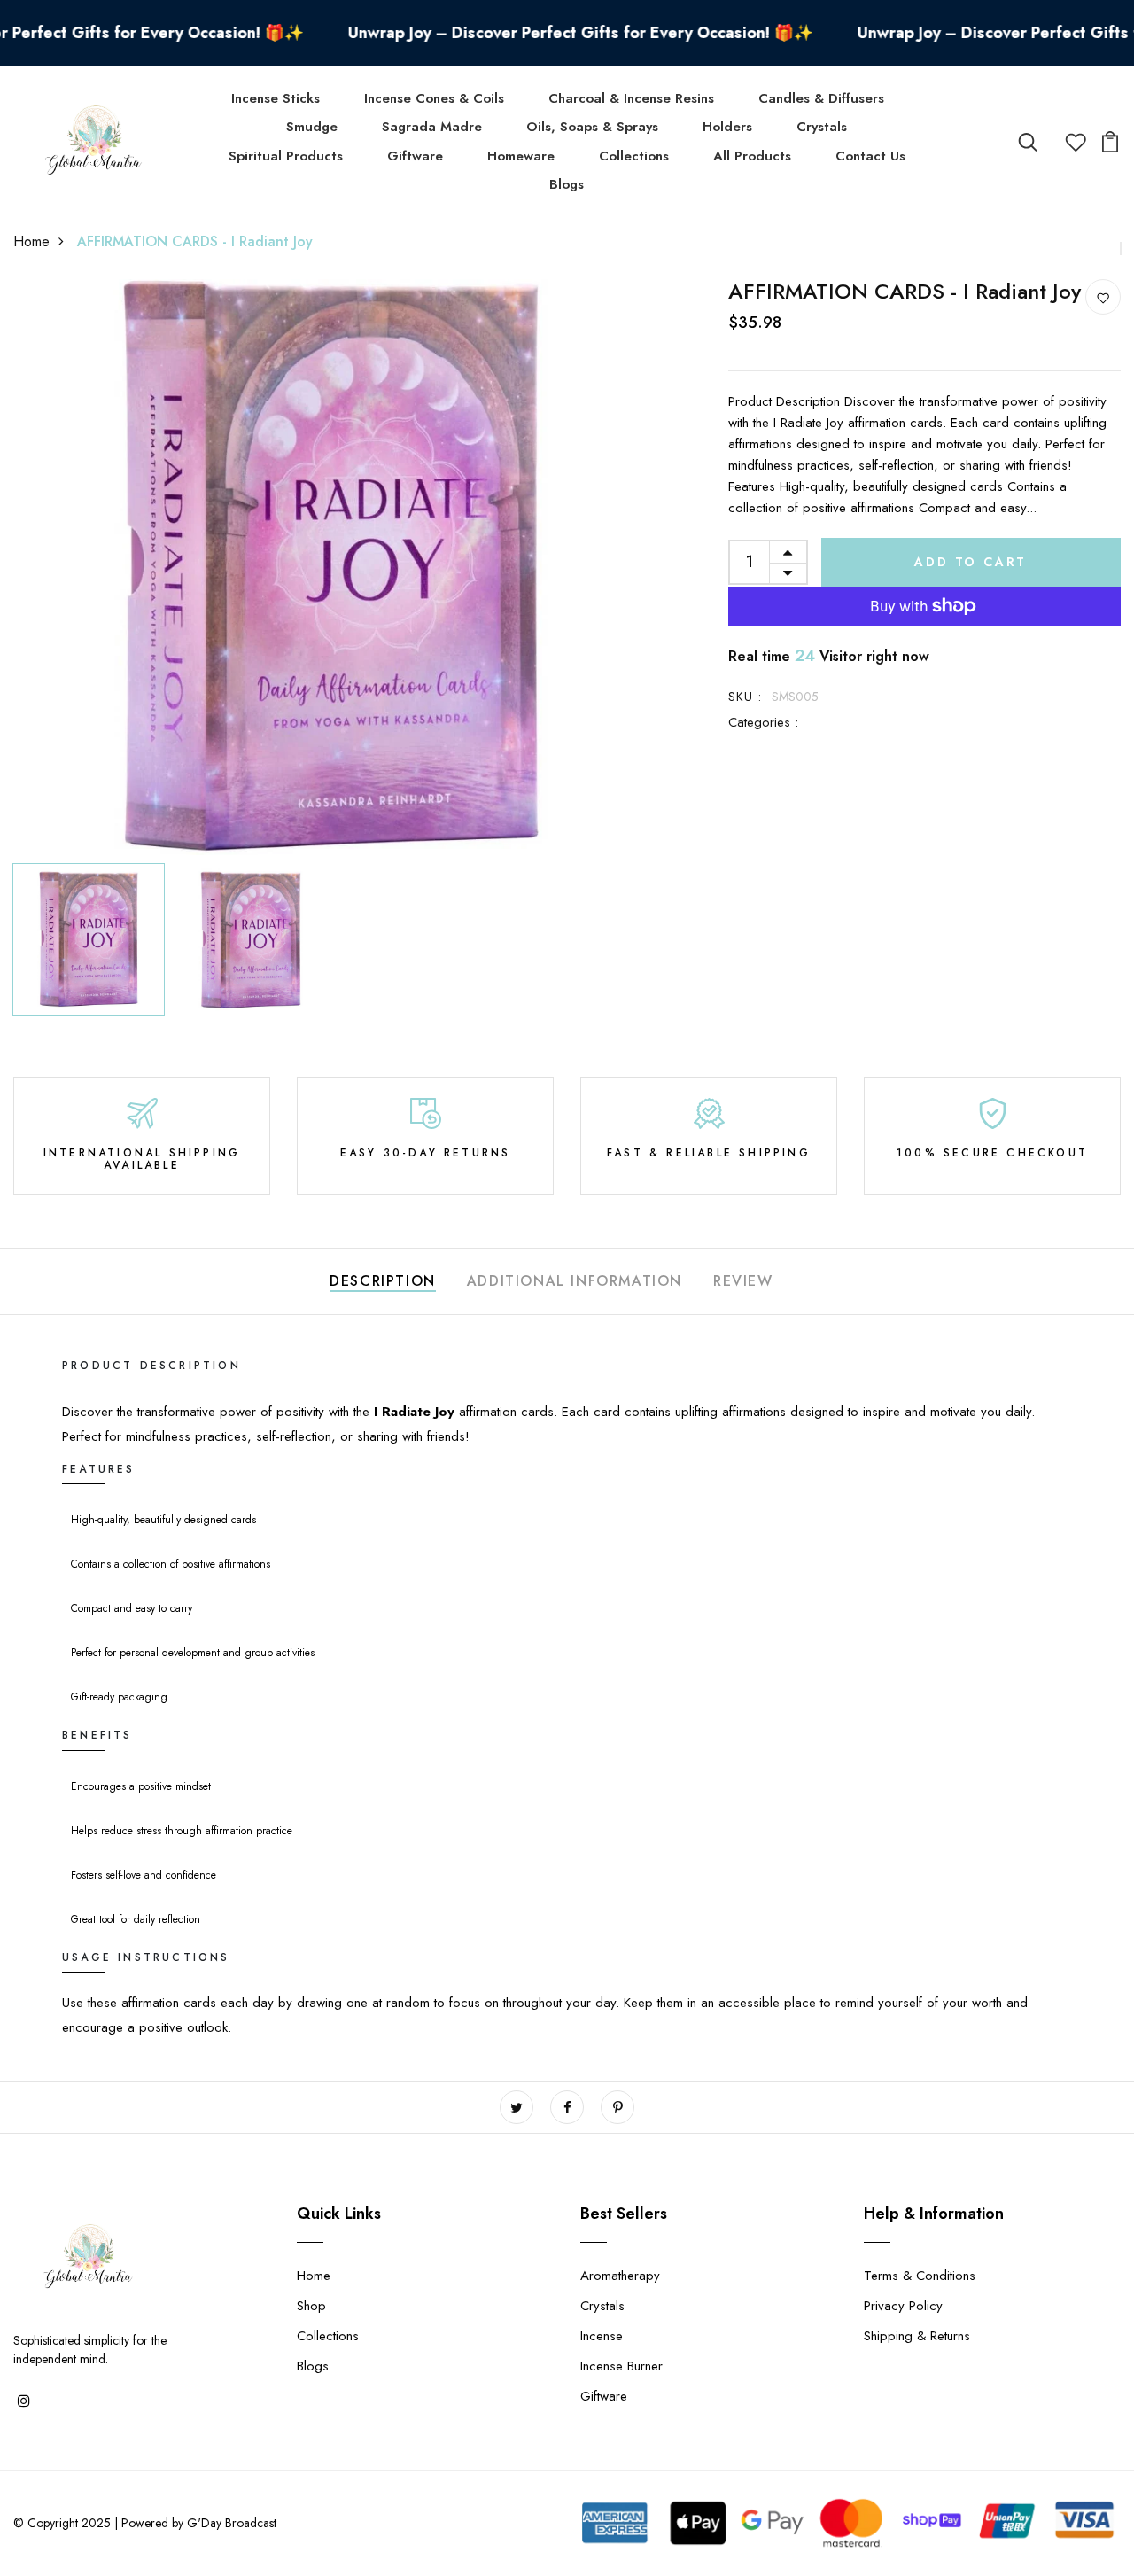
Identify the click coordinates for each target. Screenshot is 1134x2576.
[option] (331, 567)
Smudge (312, 127)
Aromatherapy (620, 2276)
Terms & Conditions (920, 2276)
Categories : (763, 722)
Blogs (567, 184)
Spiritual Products (286, 156)
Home (31, 241)
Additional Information (575, 1281)
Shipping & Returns (917, 2336)
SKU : (746, 697)
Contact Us (870, 156)
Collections (634, 156)
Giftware (415, 156)
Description (383, 1281)
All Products (752, 156)
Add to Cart (971, 562)
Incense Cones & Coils (434, 98)
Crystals (822, 127)
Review (743, 1281)
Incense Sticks (276, 98)
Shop (311, 2306)
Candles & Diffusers (821, 98)
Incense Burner (621, 2366)
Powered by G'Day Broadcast (199, 2523)
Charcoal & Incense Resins (631, 98)
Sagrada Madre (432, 127)
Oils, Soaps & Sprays (592, 127)
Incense (602, 2336)
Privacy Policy (903, 2306)
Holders (727, 127)
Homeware (521, 156)
